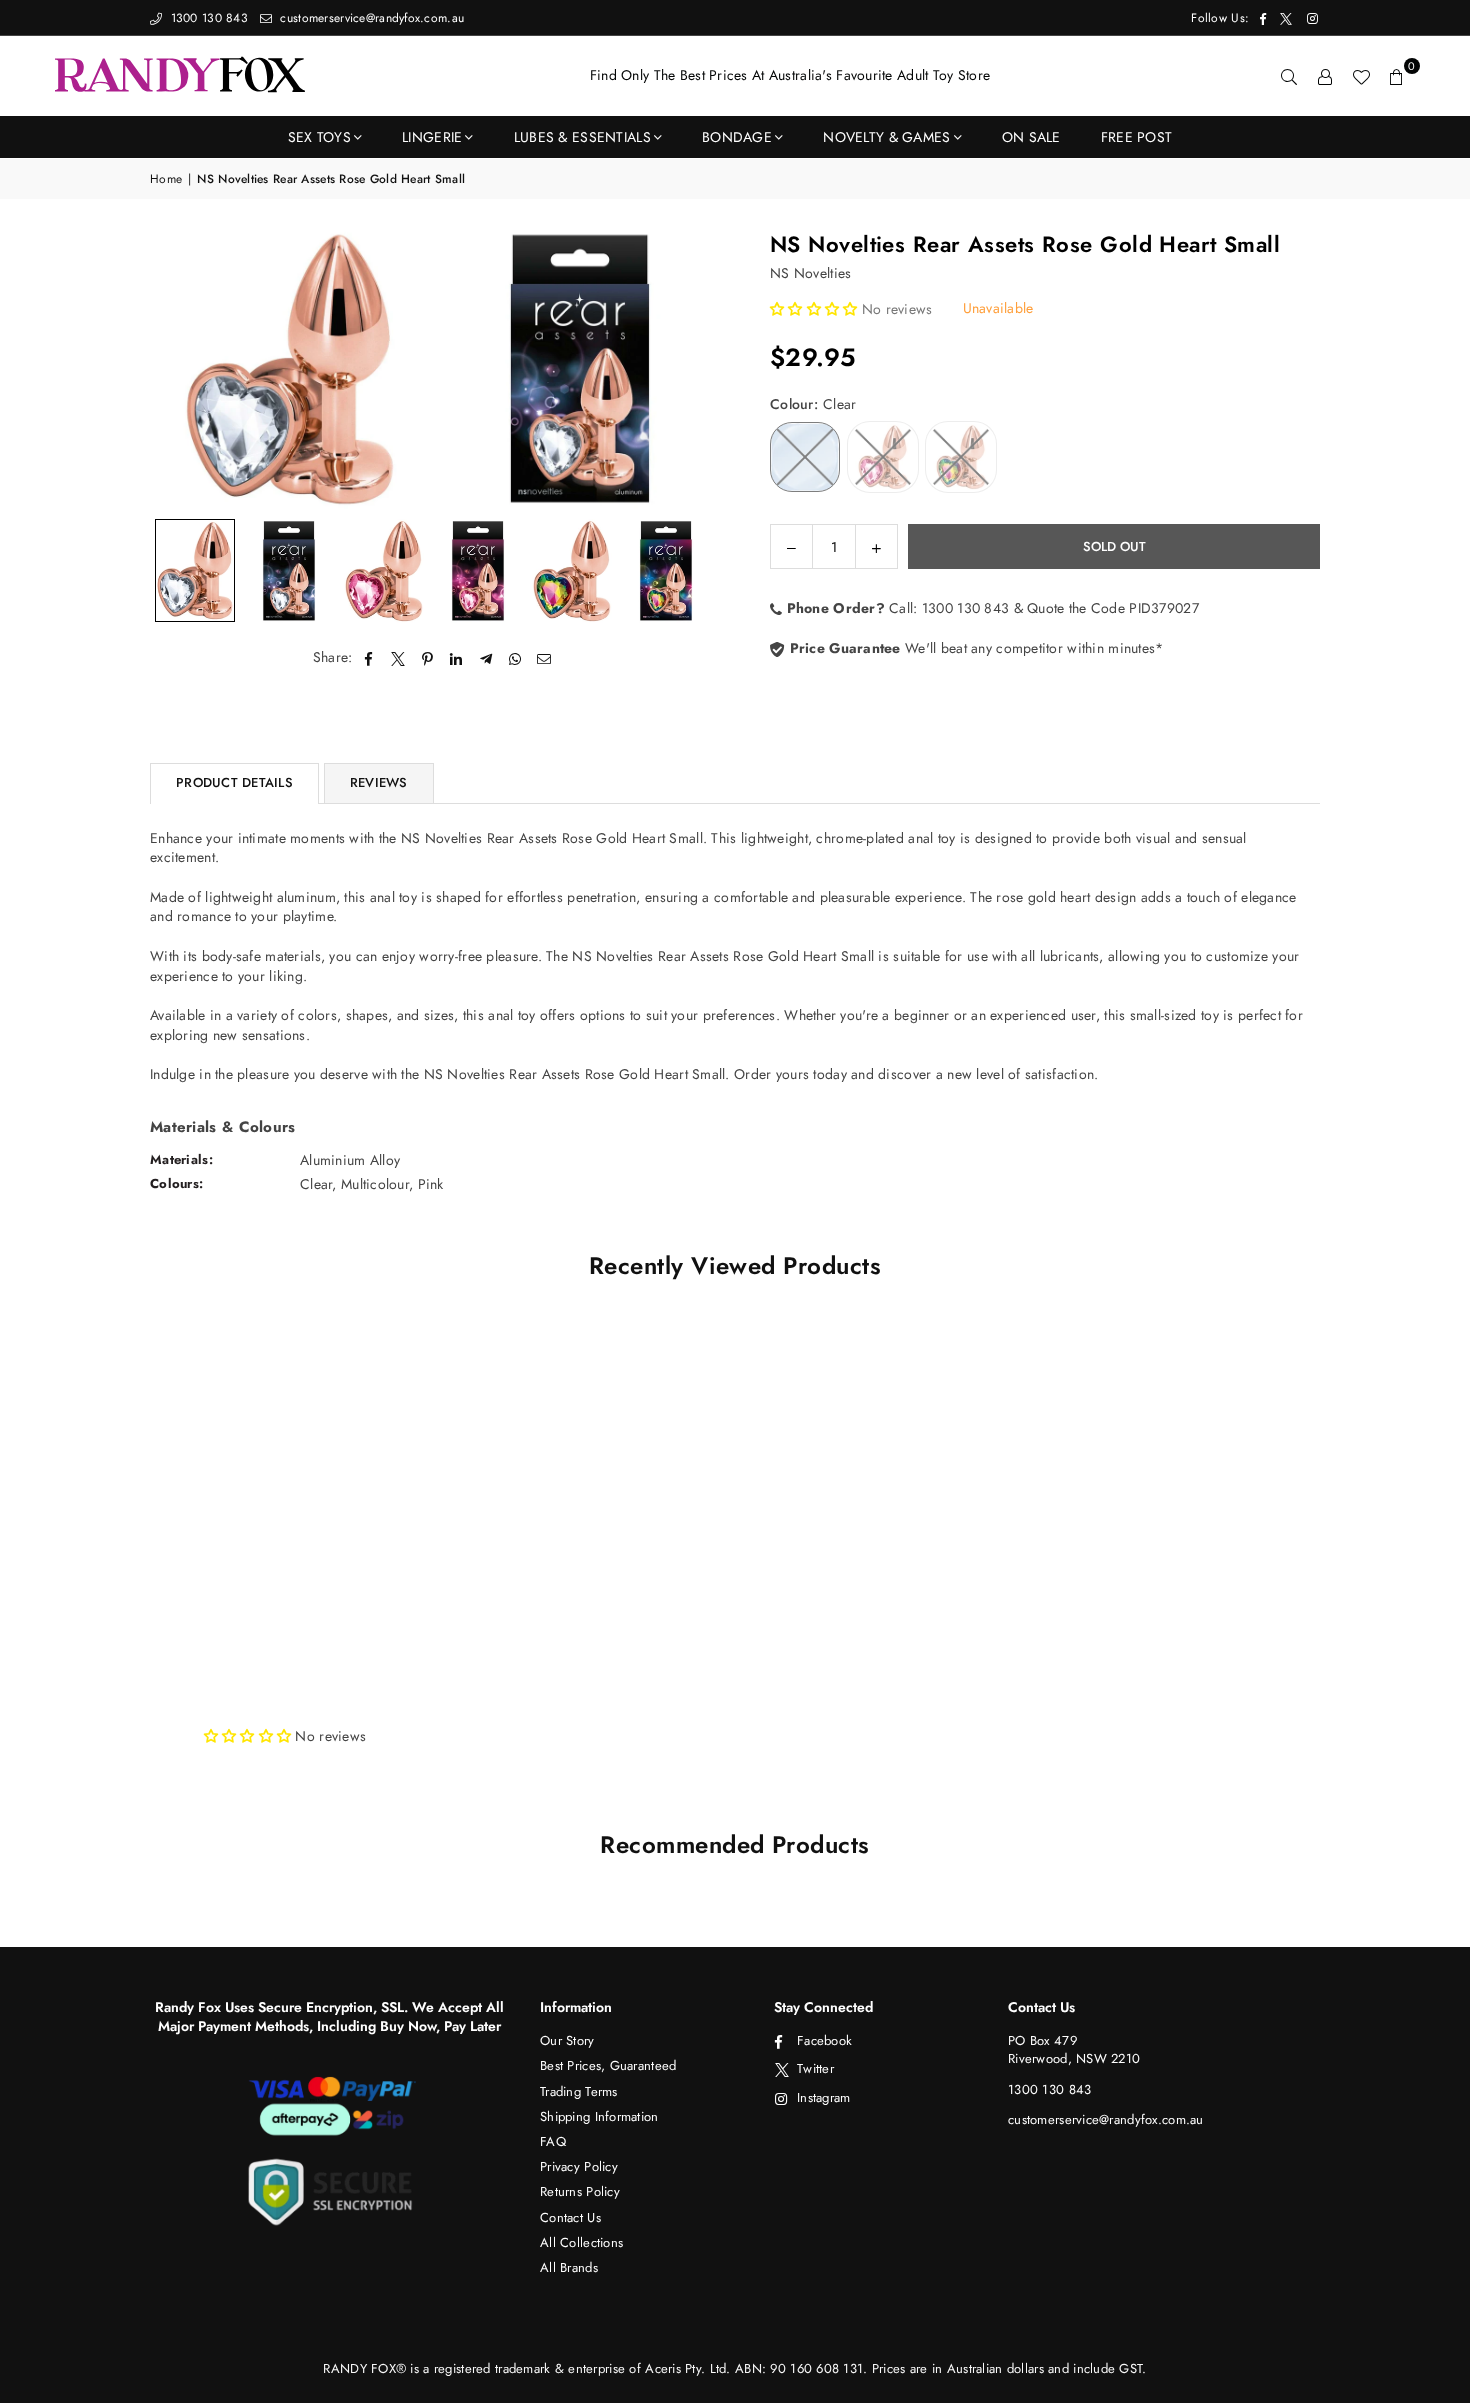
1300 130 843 (207, 18)
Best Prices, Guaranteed (608, 2065)
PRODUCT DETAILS (234, 782)
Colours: (176, 1183)
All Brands (569, 2267)
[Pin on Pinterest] (427, 658)
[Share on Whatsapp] (515, 658)
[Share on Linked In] (456, 658)
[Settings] (1325, 76)
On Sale (1031, 137)
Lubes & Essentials (582, 137)
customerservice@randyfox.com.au (370, 18)
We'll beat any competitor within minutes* (974, 648)
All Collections (581, 2242)
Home (166, 179)
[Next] (692, 368)
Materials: (181, 1159)
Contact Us (570, 2217)
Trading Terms (579, 2091)
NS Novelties (810, 273)
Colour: (813, 404)
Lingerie (432, 137)
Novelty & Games (886, 137)
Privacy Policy (579, 2166)
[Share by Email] (544, 658)
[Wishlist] (1361, 76)
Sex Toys (319, 137)
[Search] (1289, 76)
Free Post (1137, 137)
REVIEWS (379, 782)
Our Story (567, 2040)
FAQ (553, 2141)
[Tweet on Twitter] (398, 658)
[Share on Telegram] (486, 658)
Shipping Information (599, 2116)
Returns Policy (580, 2191)
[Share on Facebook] (369, 658)
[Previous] (177, 368)
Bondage (737, 137)
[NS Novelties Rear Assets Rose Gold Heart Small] (195, 570)
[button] (1397, 76)
